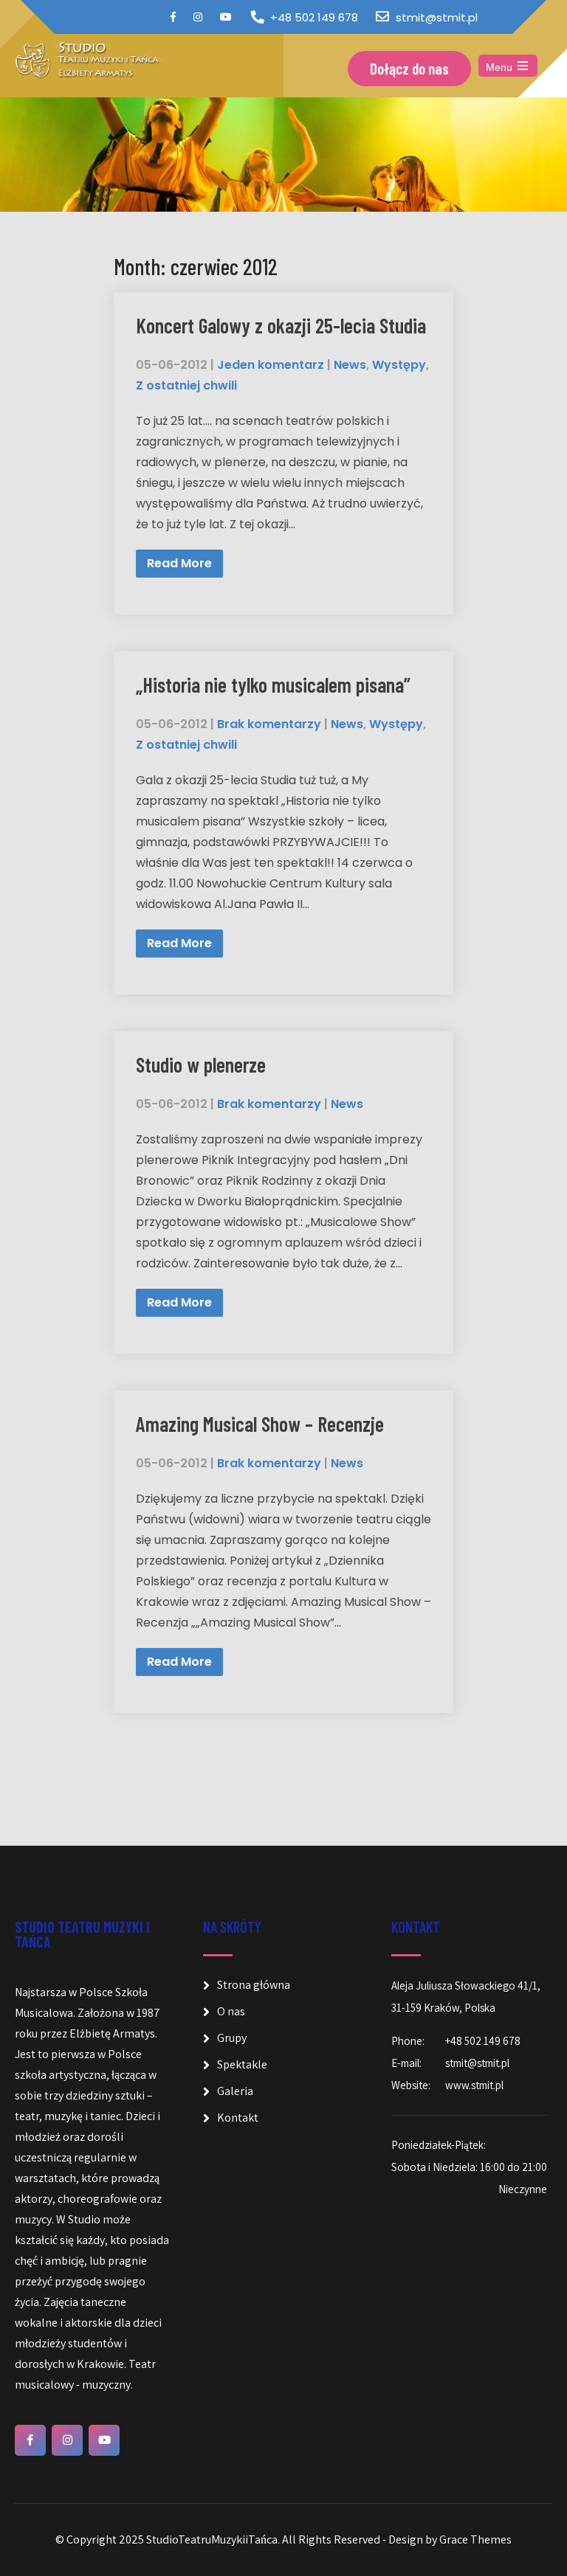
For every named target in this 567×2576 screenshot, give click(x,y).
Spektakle (242, 2064)
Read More (179, 563)
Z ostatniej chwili (186, 385)
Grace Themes (475, 2539)
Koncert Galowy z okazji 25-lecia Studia (281, 325)
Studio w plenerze (201, 1064)
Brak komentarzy (269, 724)
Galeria (235, 2091)
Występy (399, 365)
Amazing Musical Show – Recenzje (260, 1424)
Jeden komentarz (271, 365)
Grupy (232, 2038)
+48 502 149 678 (314, 17)
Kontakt (238, 2118)
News (350, 365)
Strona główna (254, 1985)
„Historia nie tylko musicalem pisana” (273, 685)
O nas (231, 2011)
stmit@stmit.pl (437, 17)
